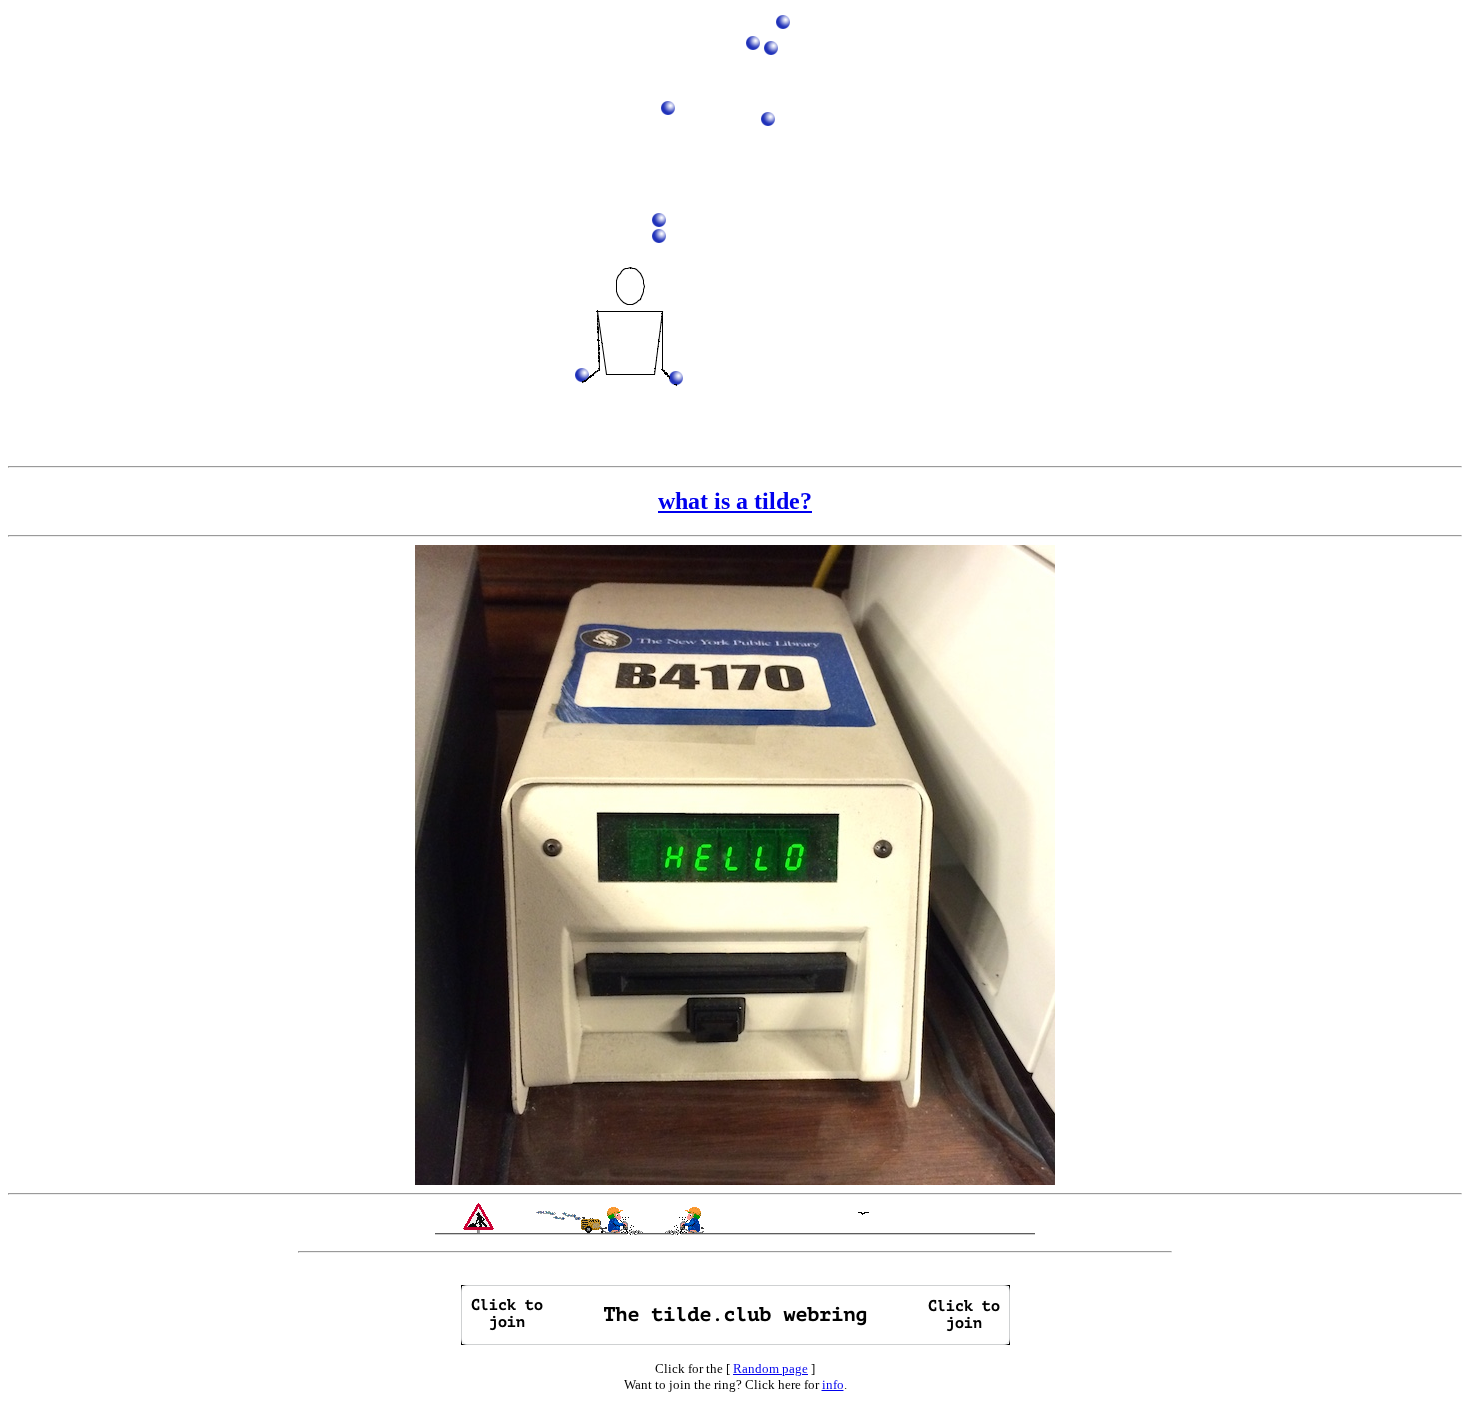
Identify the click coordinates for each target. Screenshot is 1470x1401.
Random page (770, 1368)
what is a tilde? (735, 501)
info (833, 1384)
